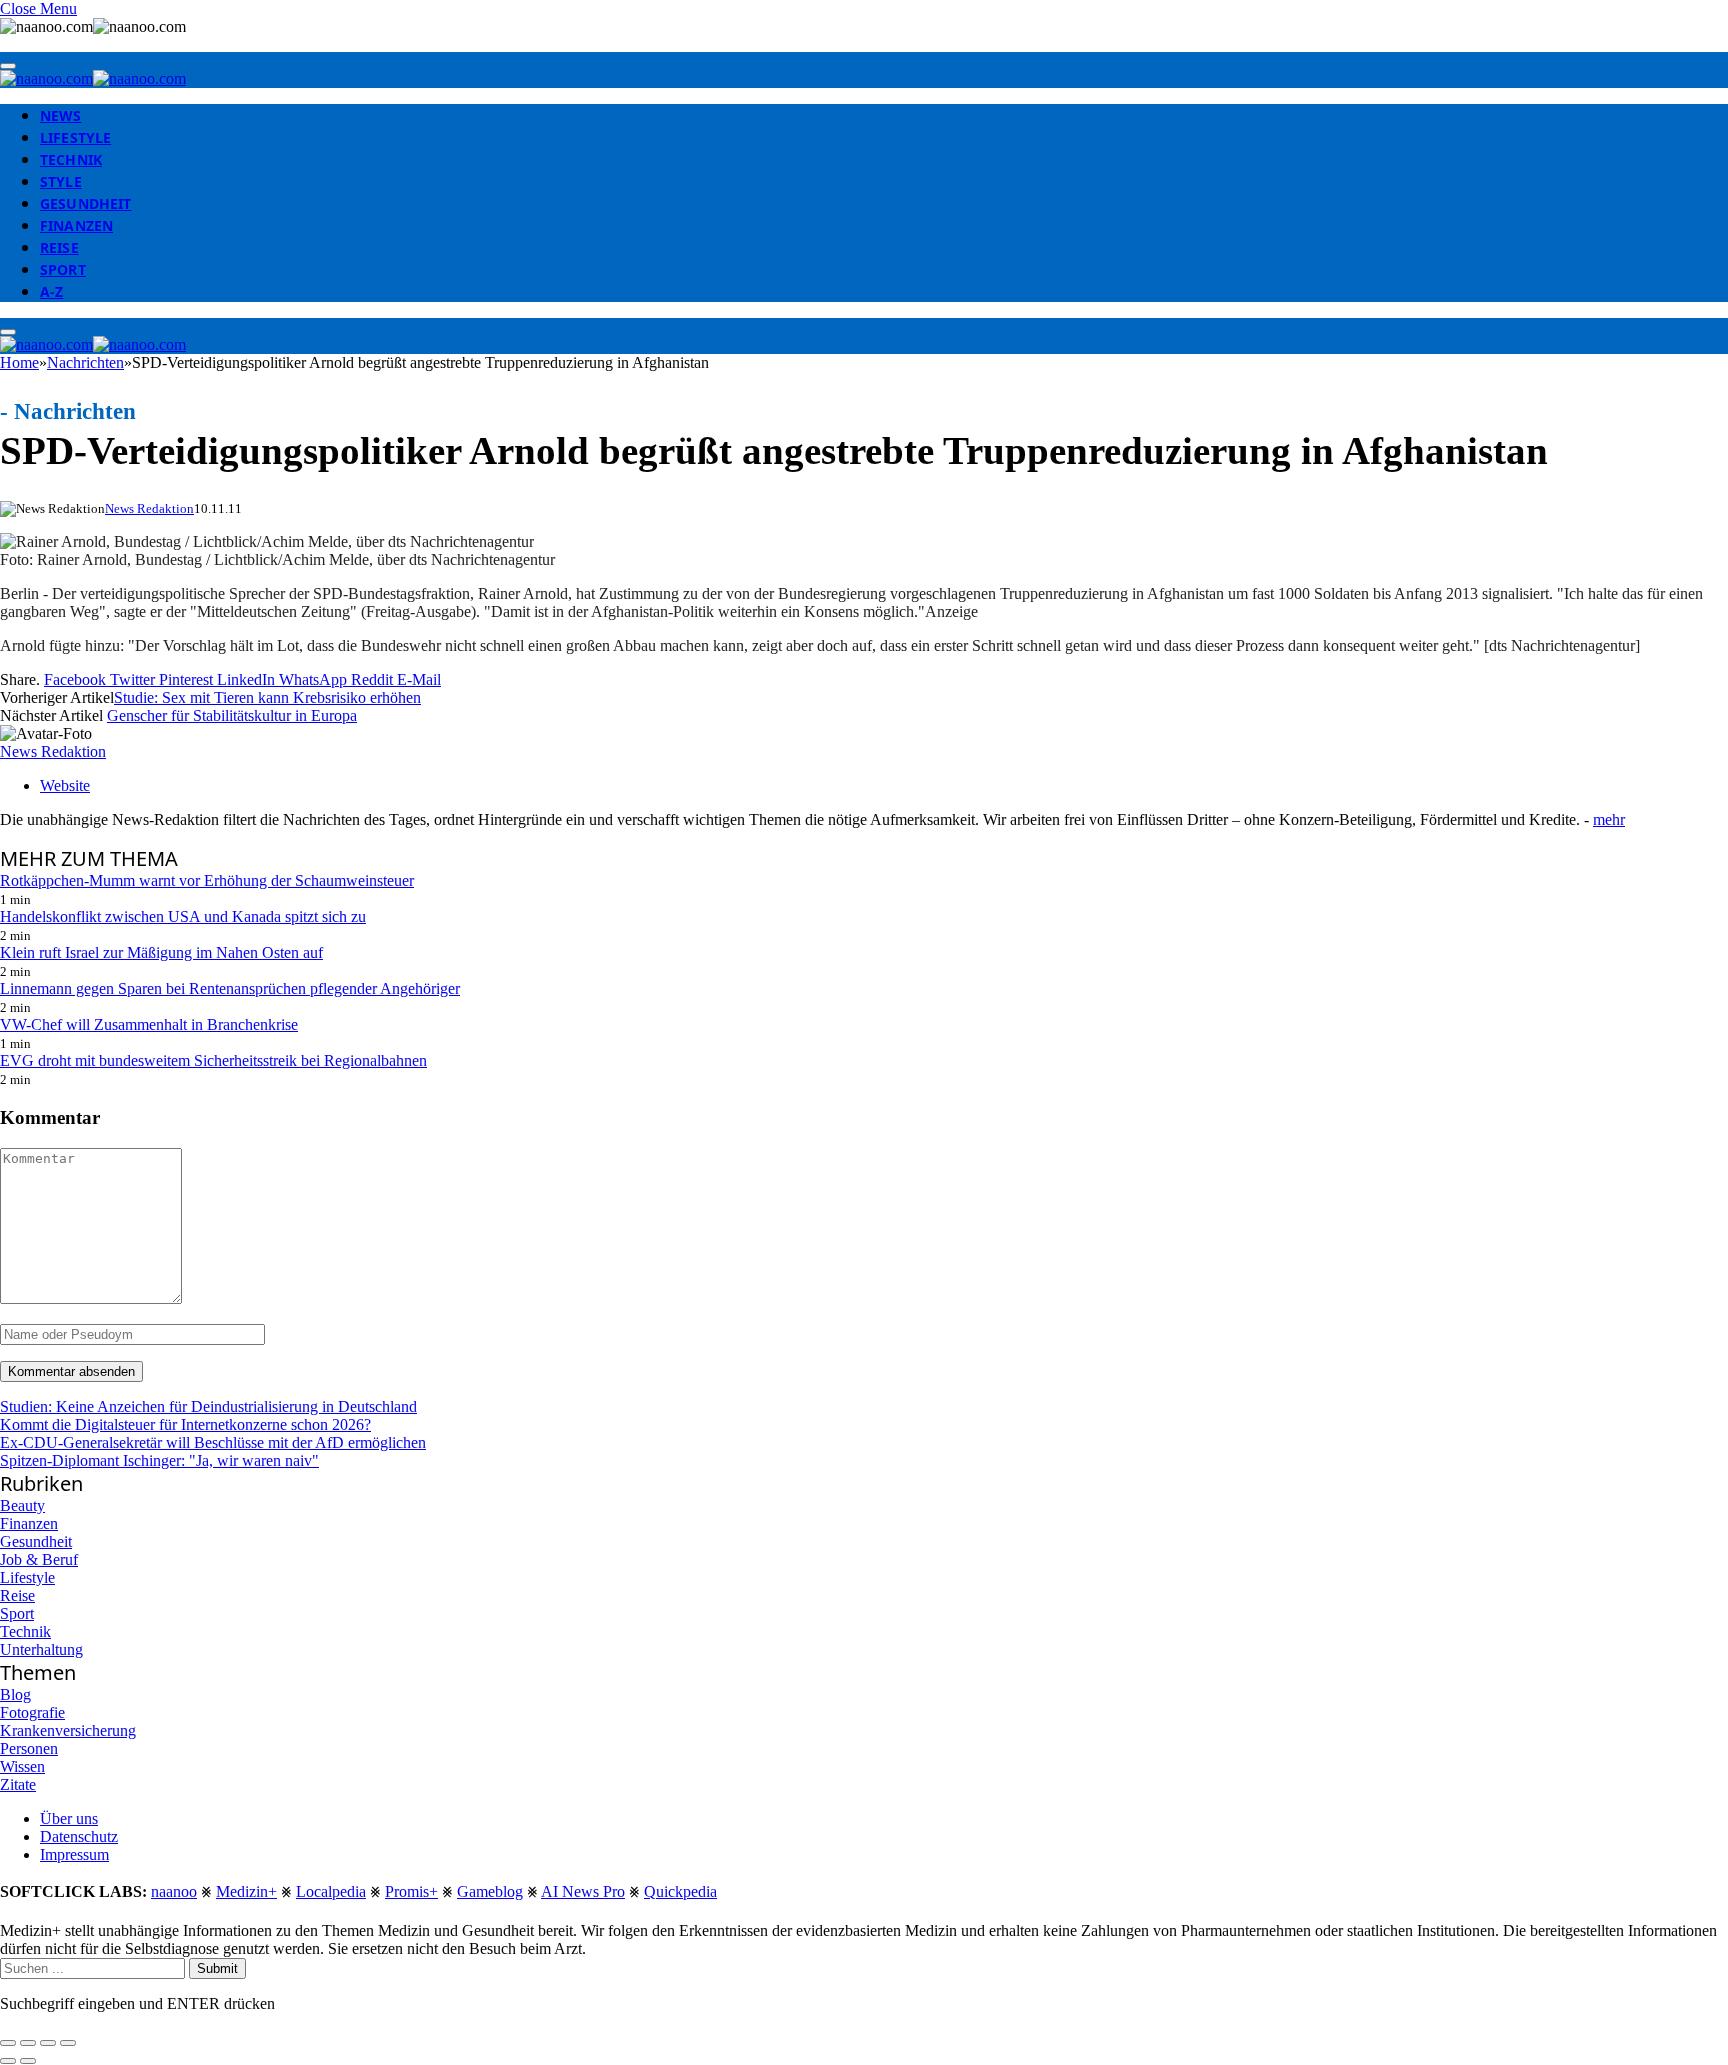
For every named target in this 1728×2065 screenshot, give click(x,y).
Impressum (74, 1854)
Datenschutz (79, 1836)
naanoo (174, 1891)
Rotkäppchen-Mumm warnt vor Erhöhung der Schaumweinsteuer (207, 880)
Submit (217, 1968)
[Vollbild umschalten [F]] (48, 2043)
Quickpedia (680, 1891)
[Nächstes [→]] (28, 2061)
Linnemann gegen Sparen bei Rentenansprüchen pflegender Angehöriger (230, 988)
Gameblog (490, 1891)
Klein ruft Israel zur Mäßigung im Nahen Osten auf (161, 952)
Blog (15, 1694)
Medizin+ (246, 1891)
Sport (63, 269)
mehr (1609, 819)
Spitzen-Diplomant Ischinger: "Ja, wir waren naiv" (159, 1460)
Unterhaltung (41, 1649)
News (61, 115)
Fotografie (32, 1712)
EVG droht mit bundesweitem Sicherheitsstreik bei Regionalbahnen (213, 1060)
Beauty (22, 1505)
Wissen (22, 1766)
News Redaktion (149, 508)
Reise (59, 247)
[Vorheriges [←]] (8, 2061)
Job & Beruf (39, 1559)
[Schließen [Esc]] (8, 2043)
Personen (29, 1748)
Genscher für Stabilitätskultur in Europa (232, 715)
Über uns (69, 1818)
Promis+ (411, 1891)
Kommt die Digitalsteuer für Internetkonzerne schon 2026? (185, 1424)
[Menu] (8, 66)
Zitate (18, 1784)
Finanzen (76, 225)
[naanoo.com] (93, 78)
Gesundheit (85, 203)
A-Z (51, 291)
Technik (71, 159)
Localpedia (331, 1891)
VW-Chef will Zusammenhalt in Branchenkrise (149, 1024)
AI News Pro (583, 1891)
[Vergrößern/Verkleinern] (68, 2043)
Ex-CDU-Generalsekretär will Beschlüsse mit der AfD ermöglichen (213, 1442)
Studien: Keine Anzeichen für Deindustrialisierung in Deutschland (208, 1406)
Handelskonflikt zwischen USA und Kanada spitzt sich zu (183, 916)
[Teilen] (28, 2043)
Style (61, 181)
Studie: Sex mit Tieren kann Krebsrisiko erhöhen (267, 697)
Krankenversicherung (68, 1730)
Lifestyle (75, 137)
